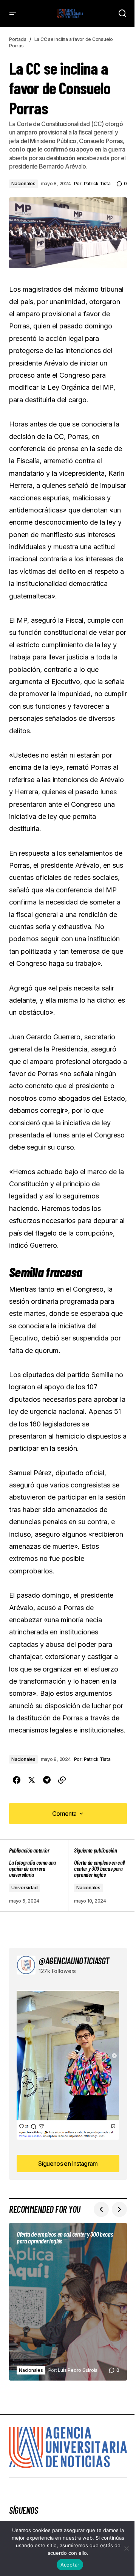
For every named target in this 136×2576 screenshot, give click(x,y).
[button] (13, 14)
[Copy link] (62, 1780)
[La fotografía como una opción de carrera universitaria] (39, 1875)
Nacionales (23, 184)
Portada (18, 39)
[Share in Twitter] (32, 1780)
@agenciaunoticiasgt (74, 1961)
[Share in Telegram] (47, 1780)
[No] (127, 2548)
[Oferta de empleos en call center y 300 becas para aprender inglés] (97, 1875)
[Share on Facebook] (17, 1780)
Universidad (24, 1888)
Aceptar (70, 2565)
